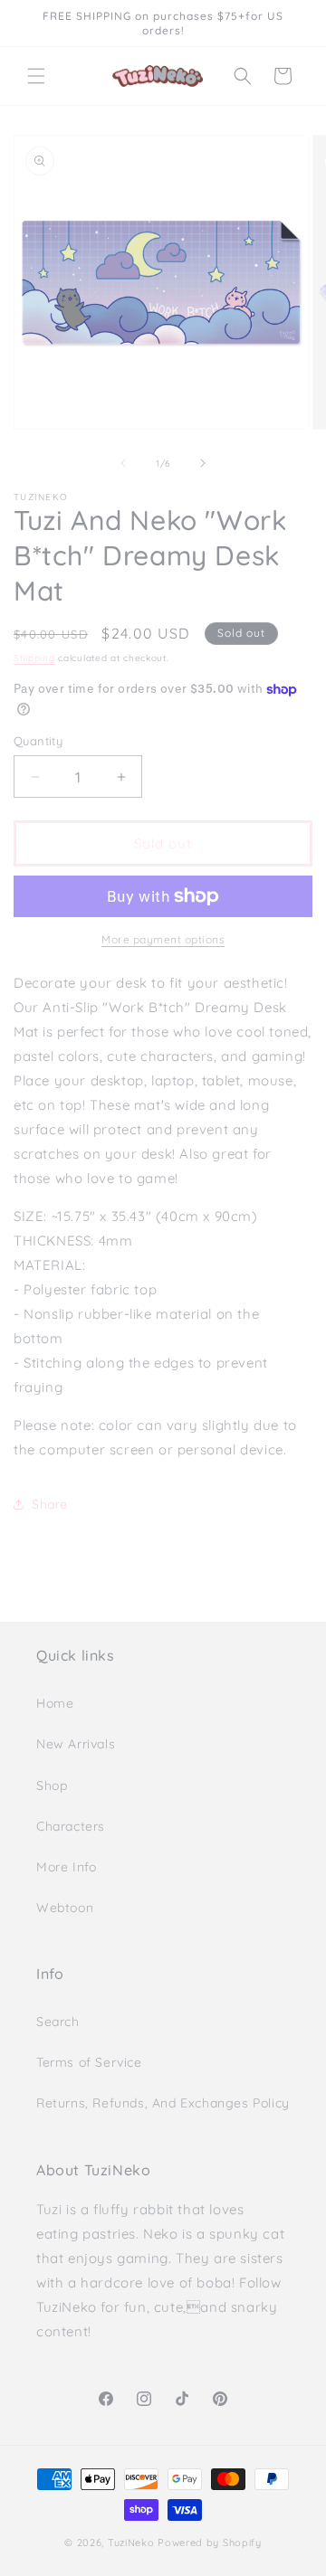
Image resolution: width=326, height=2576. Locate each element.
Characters (71, 1826)
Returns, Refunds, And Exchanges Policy (163, 2103)
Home (55, 1703)
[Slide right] (203, 463)
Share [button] (50, 1504)
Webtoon (65, 1908)
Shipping (34, 658)
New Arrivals (76, 1744)
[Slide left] (123, 463)
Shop (52, 1785)
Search (58, 2022)
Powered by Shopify (210, 2543)
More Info (66, 1867)
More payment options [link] (163, 939)
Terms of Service (89, 2062)
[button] (36, 76)
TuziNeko (131, 2543)
